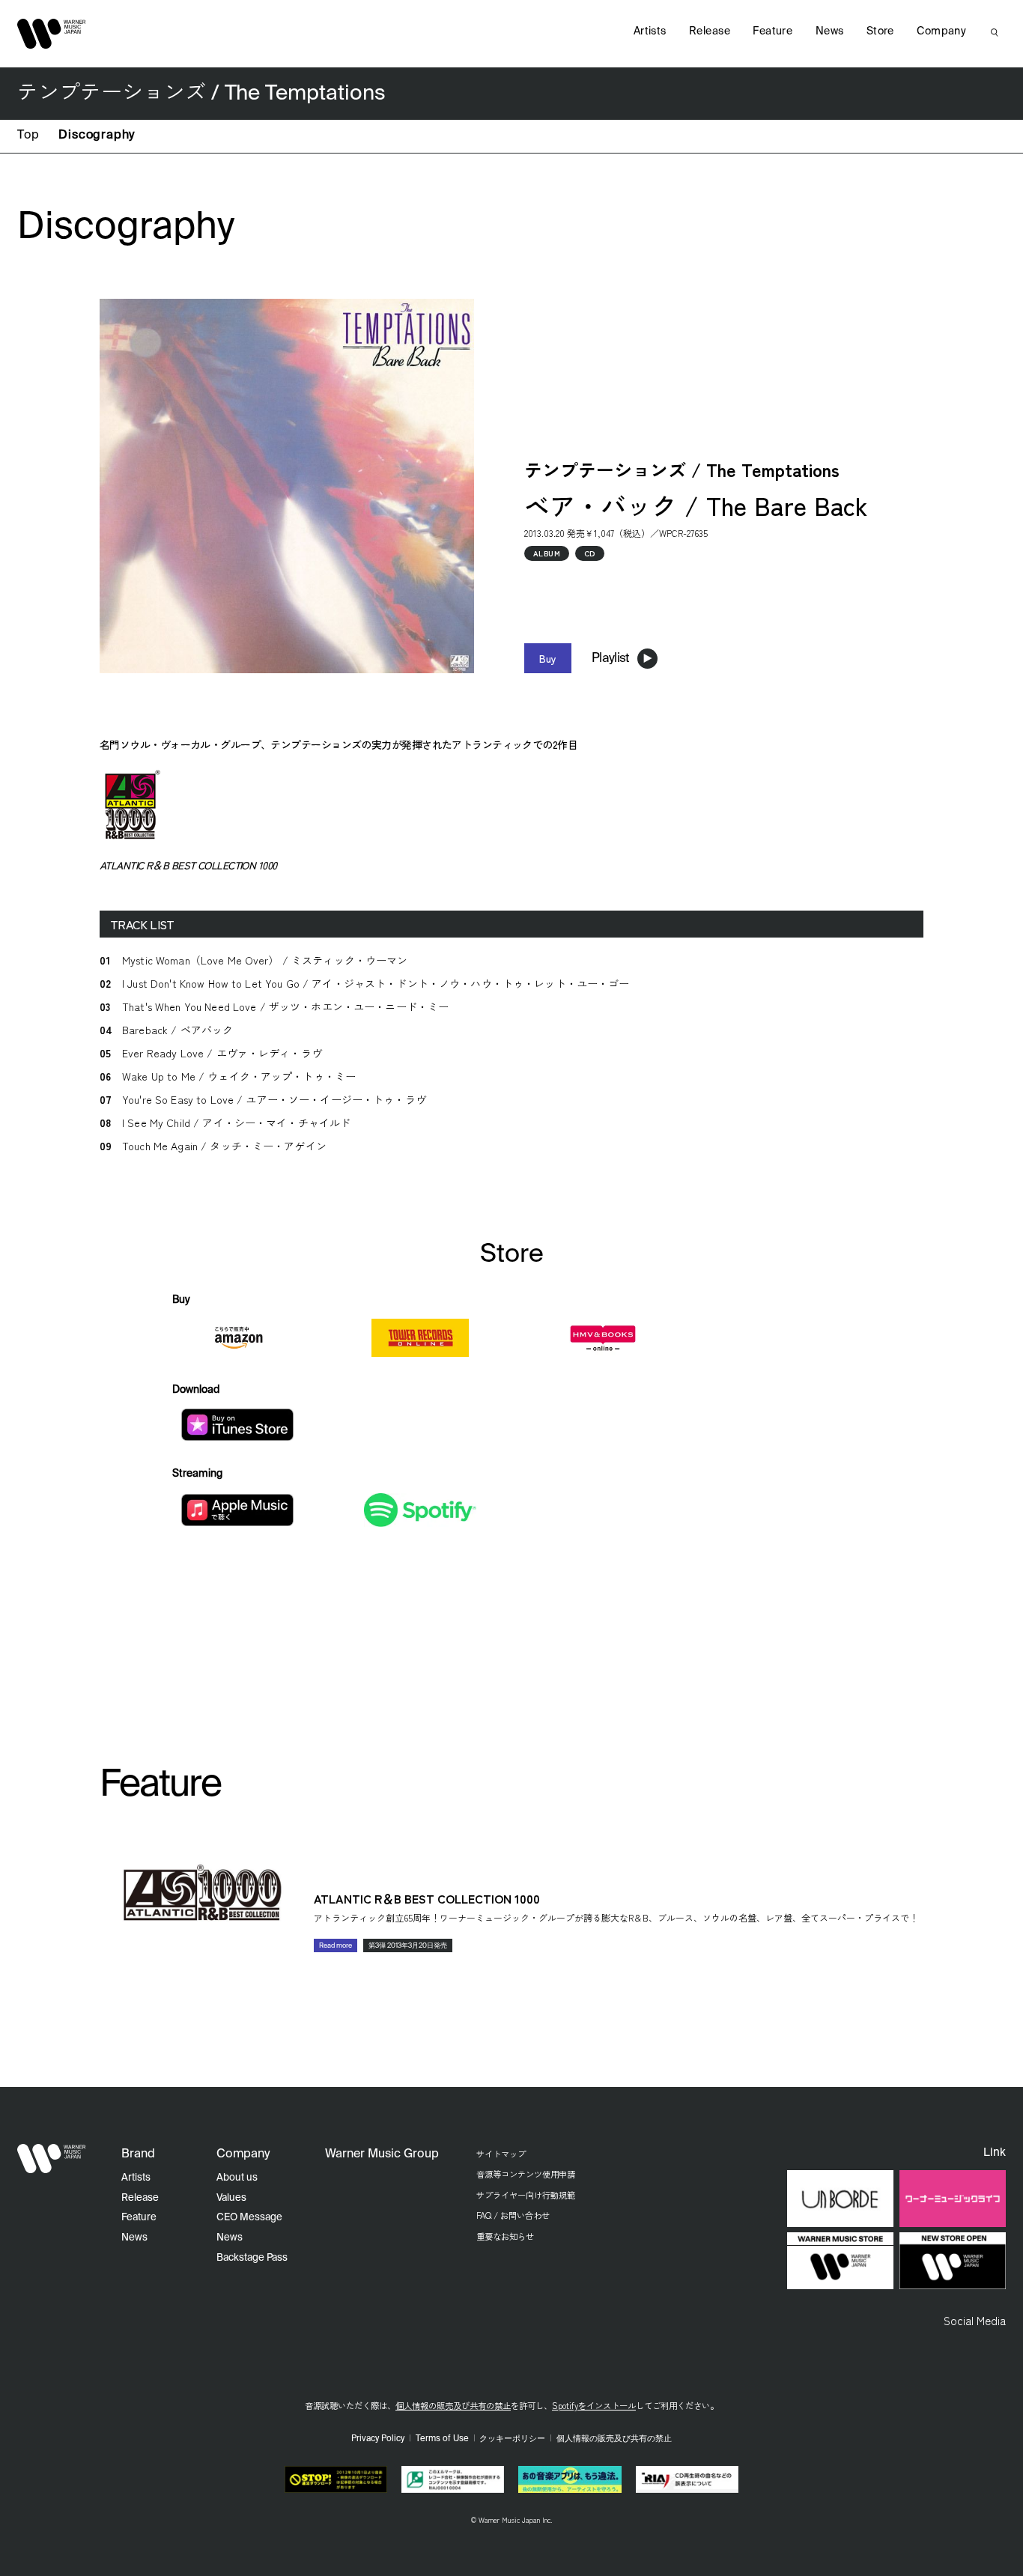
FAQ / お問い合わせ (513, 2215)
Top (28, 136)
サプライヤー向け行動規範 (526, 2195)
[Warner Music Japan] (52, 2159)
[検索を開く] (995, 32)
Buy (548, 658)
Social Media (975, 2320)
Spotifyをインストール (594, 2405)
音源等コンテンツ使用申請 (526, 2174)
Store (880, 31)
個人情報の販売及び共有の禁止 (453, 2405)
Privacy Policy (378, 2439)
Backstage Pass (252, 2258)
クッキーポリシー (512, 2439)
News (830, 31)
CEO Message (249, 2218)
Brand (138, 2154)
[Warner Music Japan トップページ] (52, 34)
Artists (650, 31)
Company (941, 31)
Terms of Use (442, 2439)
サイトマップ (501, 2154)
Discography (97, 136)
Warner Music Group (382, 2154)
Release (710, 31)
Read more (336, 1946)
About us (237, 2178)
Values (231, 2198)
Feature (772, 31)
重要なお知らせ (505, 2236)
